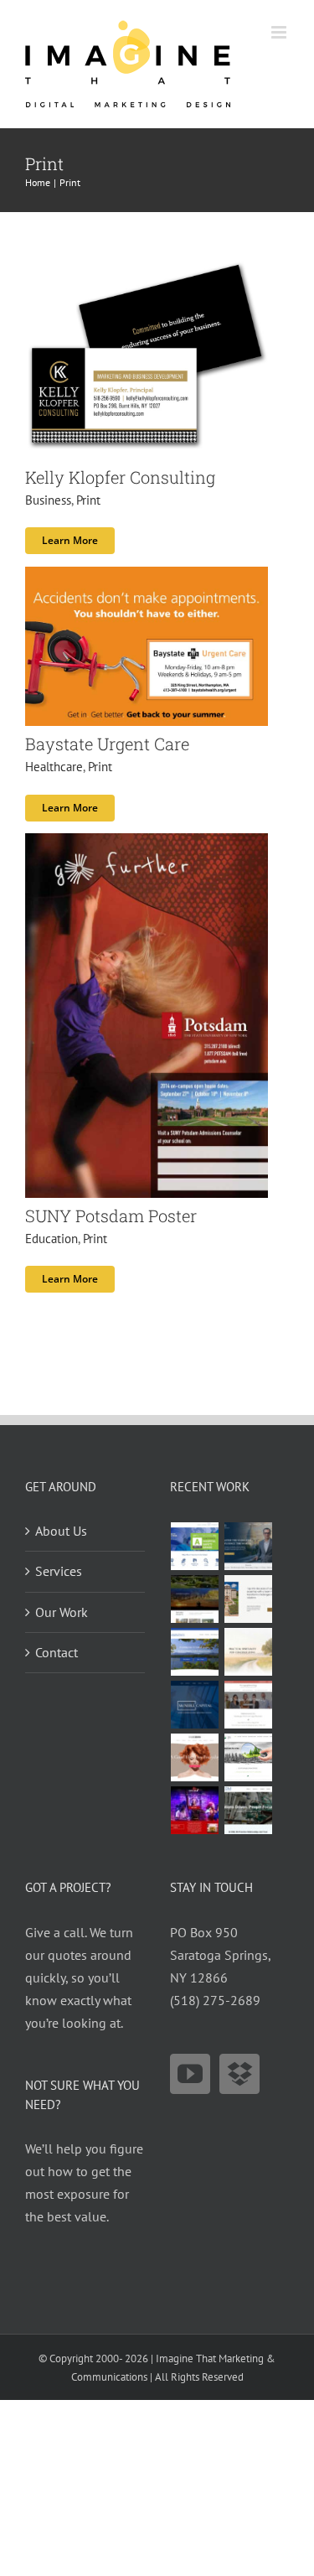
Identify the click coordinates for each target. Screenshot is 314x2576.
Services (59, 1571)
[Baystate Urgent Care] (147, 578)
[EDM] (249, 1810)
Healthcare (54, 767)
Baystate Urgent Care (107, 744)
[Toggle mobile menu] (280, 32)
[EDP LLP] (195, 1599)
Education (51, 1239)
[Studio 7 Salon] (195, 1757)
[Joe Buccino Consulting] (249, 1546)
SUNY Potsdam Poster (111, 1215)
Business (48, 500)
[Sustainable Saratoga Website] (249, 1757)
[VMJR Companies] (249, 1599)
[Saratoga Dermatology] (249, 1705)
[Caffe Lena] (195, 1810)
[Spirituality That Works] (249, 1652)
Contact (57, 1652)
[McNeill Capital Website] (195, 1705)
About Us (61, 1531)
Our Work (62, 1612)
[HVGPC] (195, 1652)
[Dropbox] (239, 2074)
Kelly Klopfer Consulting (120, 477)
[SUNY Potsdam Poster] (147, 844)
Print (88, 500)
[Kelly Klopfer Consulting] (147, 265)
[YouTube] (190, 2074)
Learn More (70, 540)
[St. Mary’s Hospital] (195, 1546)
